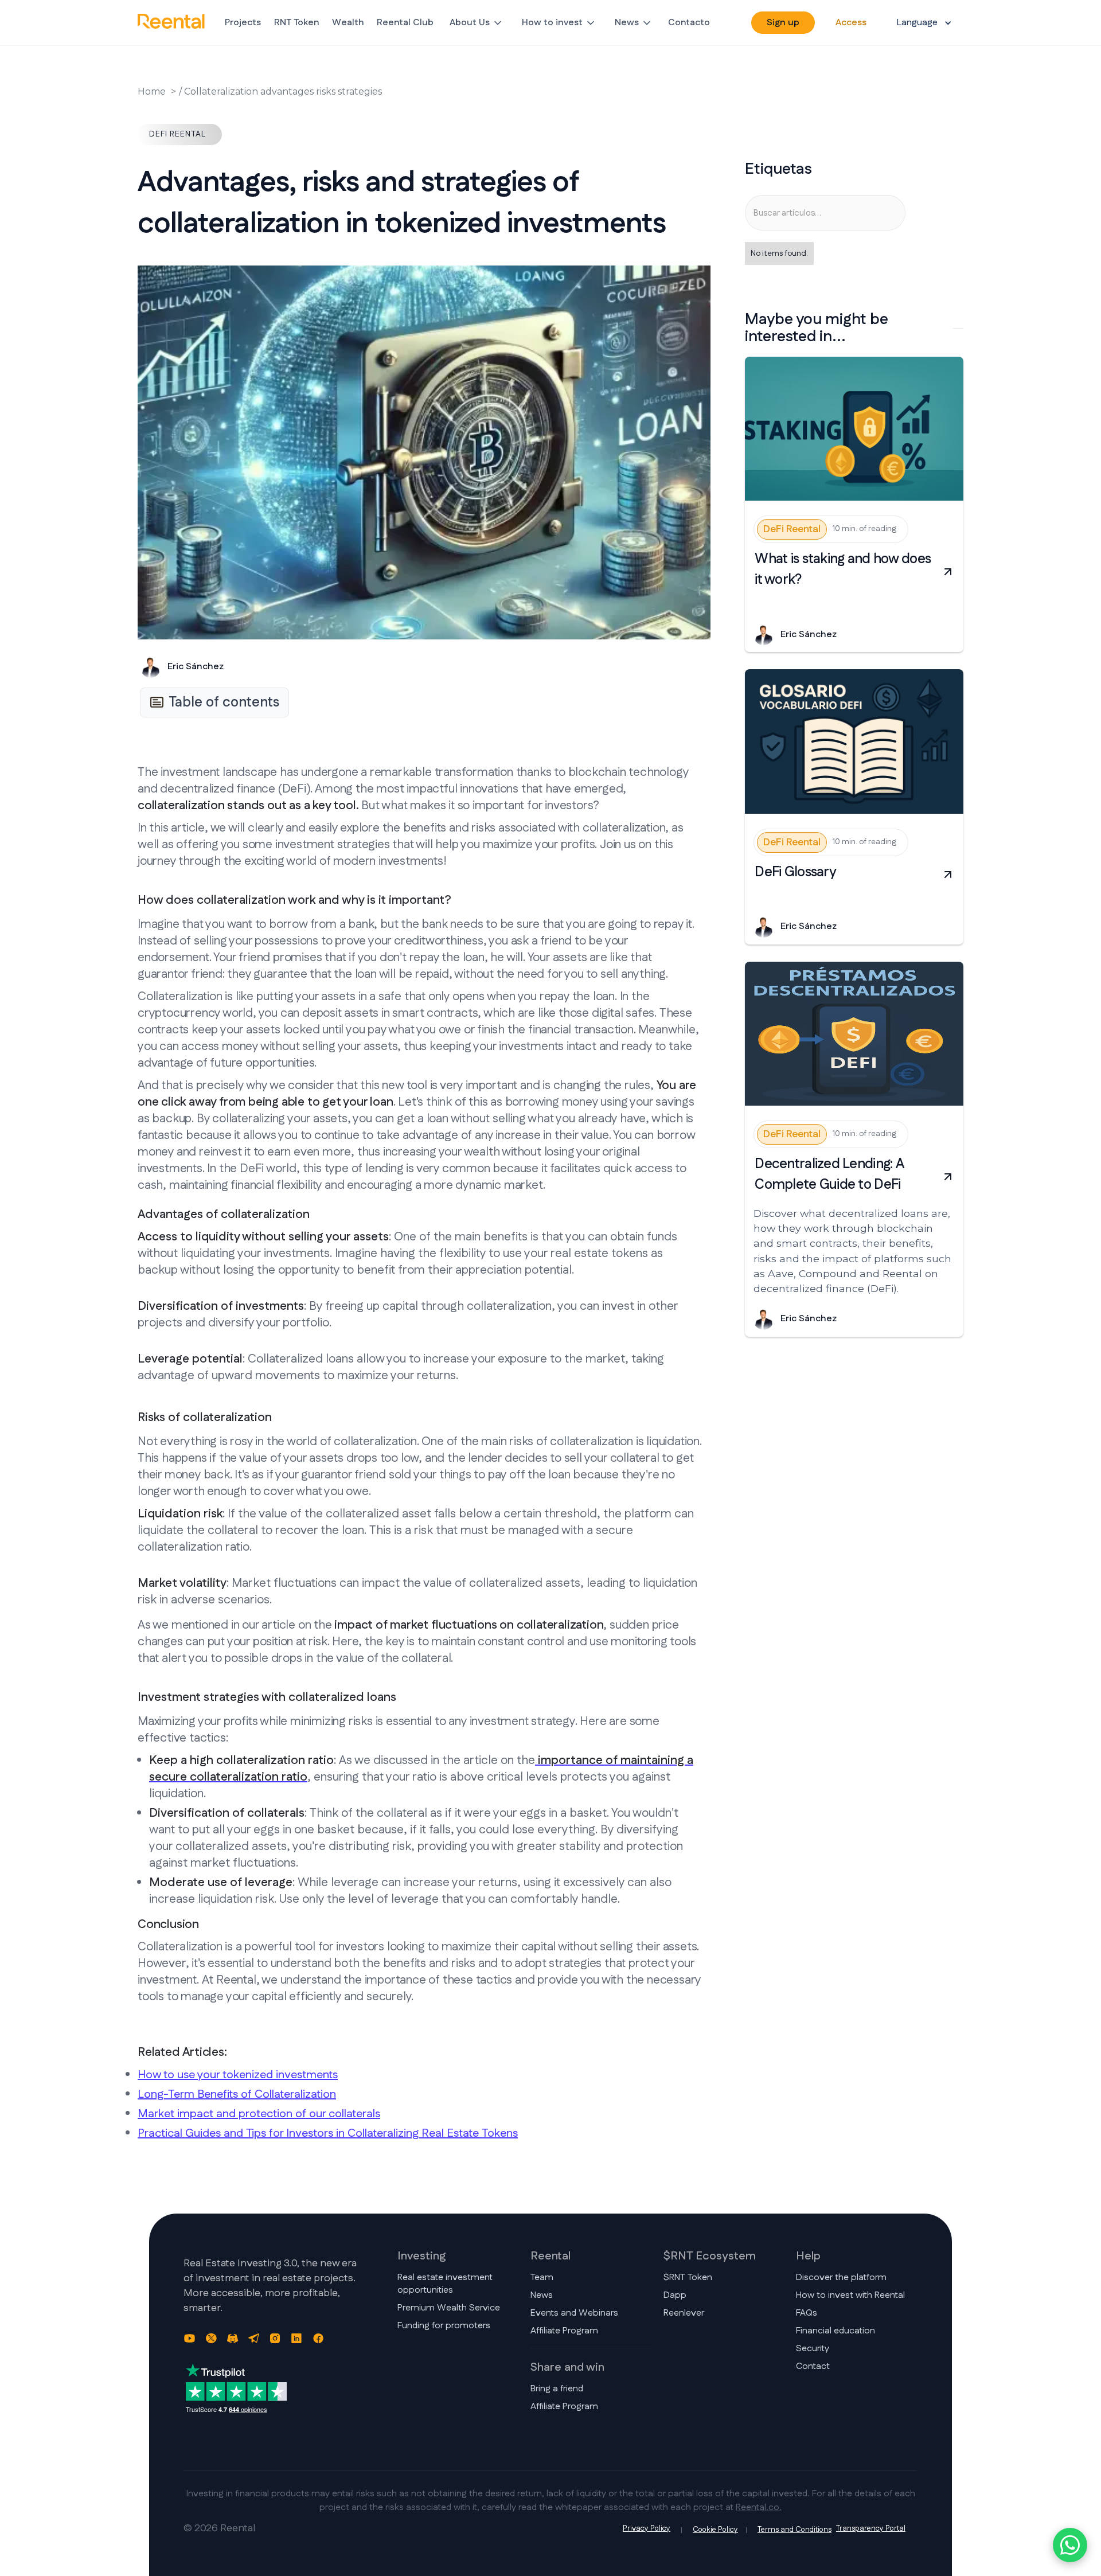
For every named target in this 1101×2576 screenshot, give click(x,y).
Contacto (689, 23)
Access (851, 23)
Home (152, 91)
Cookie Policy (715, 2530)
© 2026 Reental (219, 2529)
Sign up (783, 23)
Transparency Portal (871, 2529)
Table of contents (224, 702)
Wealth (348, 23)
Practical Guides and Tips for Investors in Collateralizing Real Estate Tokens (328, 2133)
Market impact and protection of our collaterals (259, 2114)
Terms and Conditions (794, 2530)
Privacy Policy (647, 2529)
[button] (477, 23)
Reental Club (405, 23)
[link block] (854, 429)
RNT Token (297, 23)
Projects (243, 23)
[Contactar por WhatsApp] (1070, 2545)
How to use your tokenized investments (238, 2075)
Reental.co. (759, 2507)
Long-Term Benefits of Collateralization (237, 2094)
